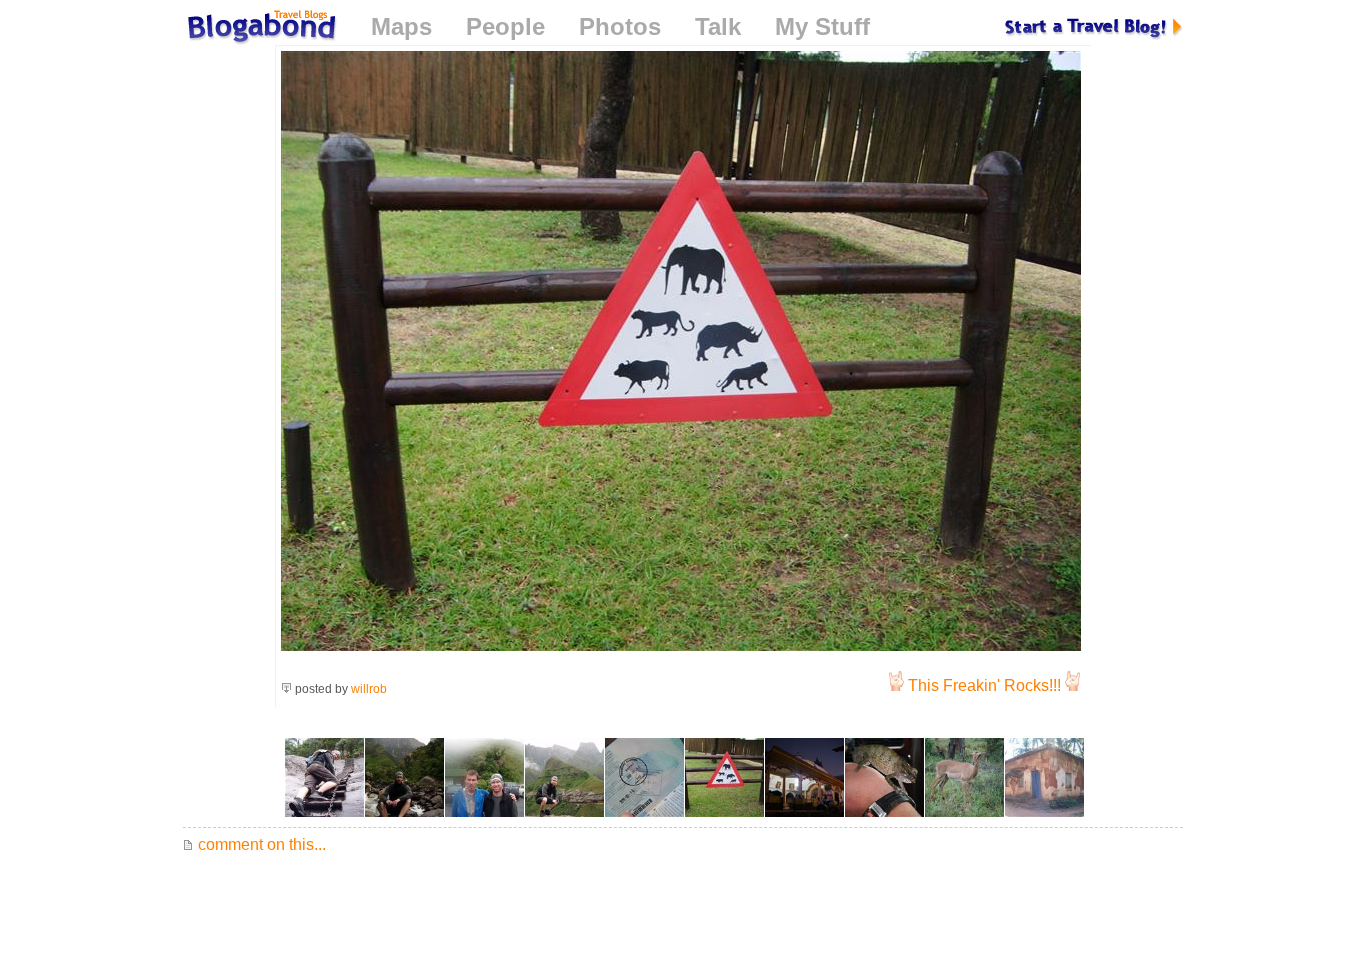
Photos (620, 26)
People (505, 26)
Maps (401, 26)
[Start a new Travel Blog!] (1094, 26)
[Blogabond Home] (260, 29)
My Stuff (822, 26)
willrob (369, 689)
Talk (718, 26)
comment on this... (260, 844)
